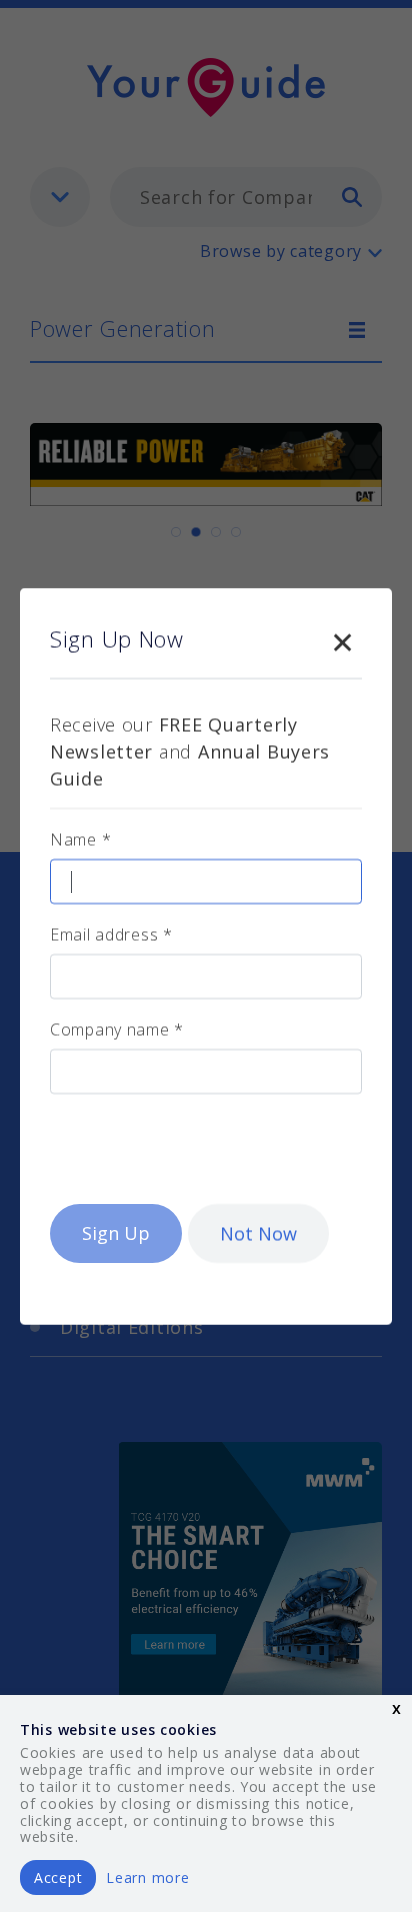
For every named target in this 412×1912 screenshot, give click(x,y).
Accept (58, 1877)
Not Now (258, 1233)
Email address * (111, 934)
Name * (80, 839)
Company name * (117, 1029)
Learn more (147, 1877)
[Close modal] (342, 638)
